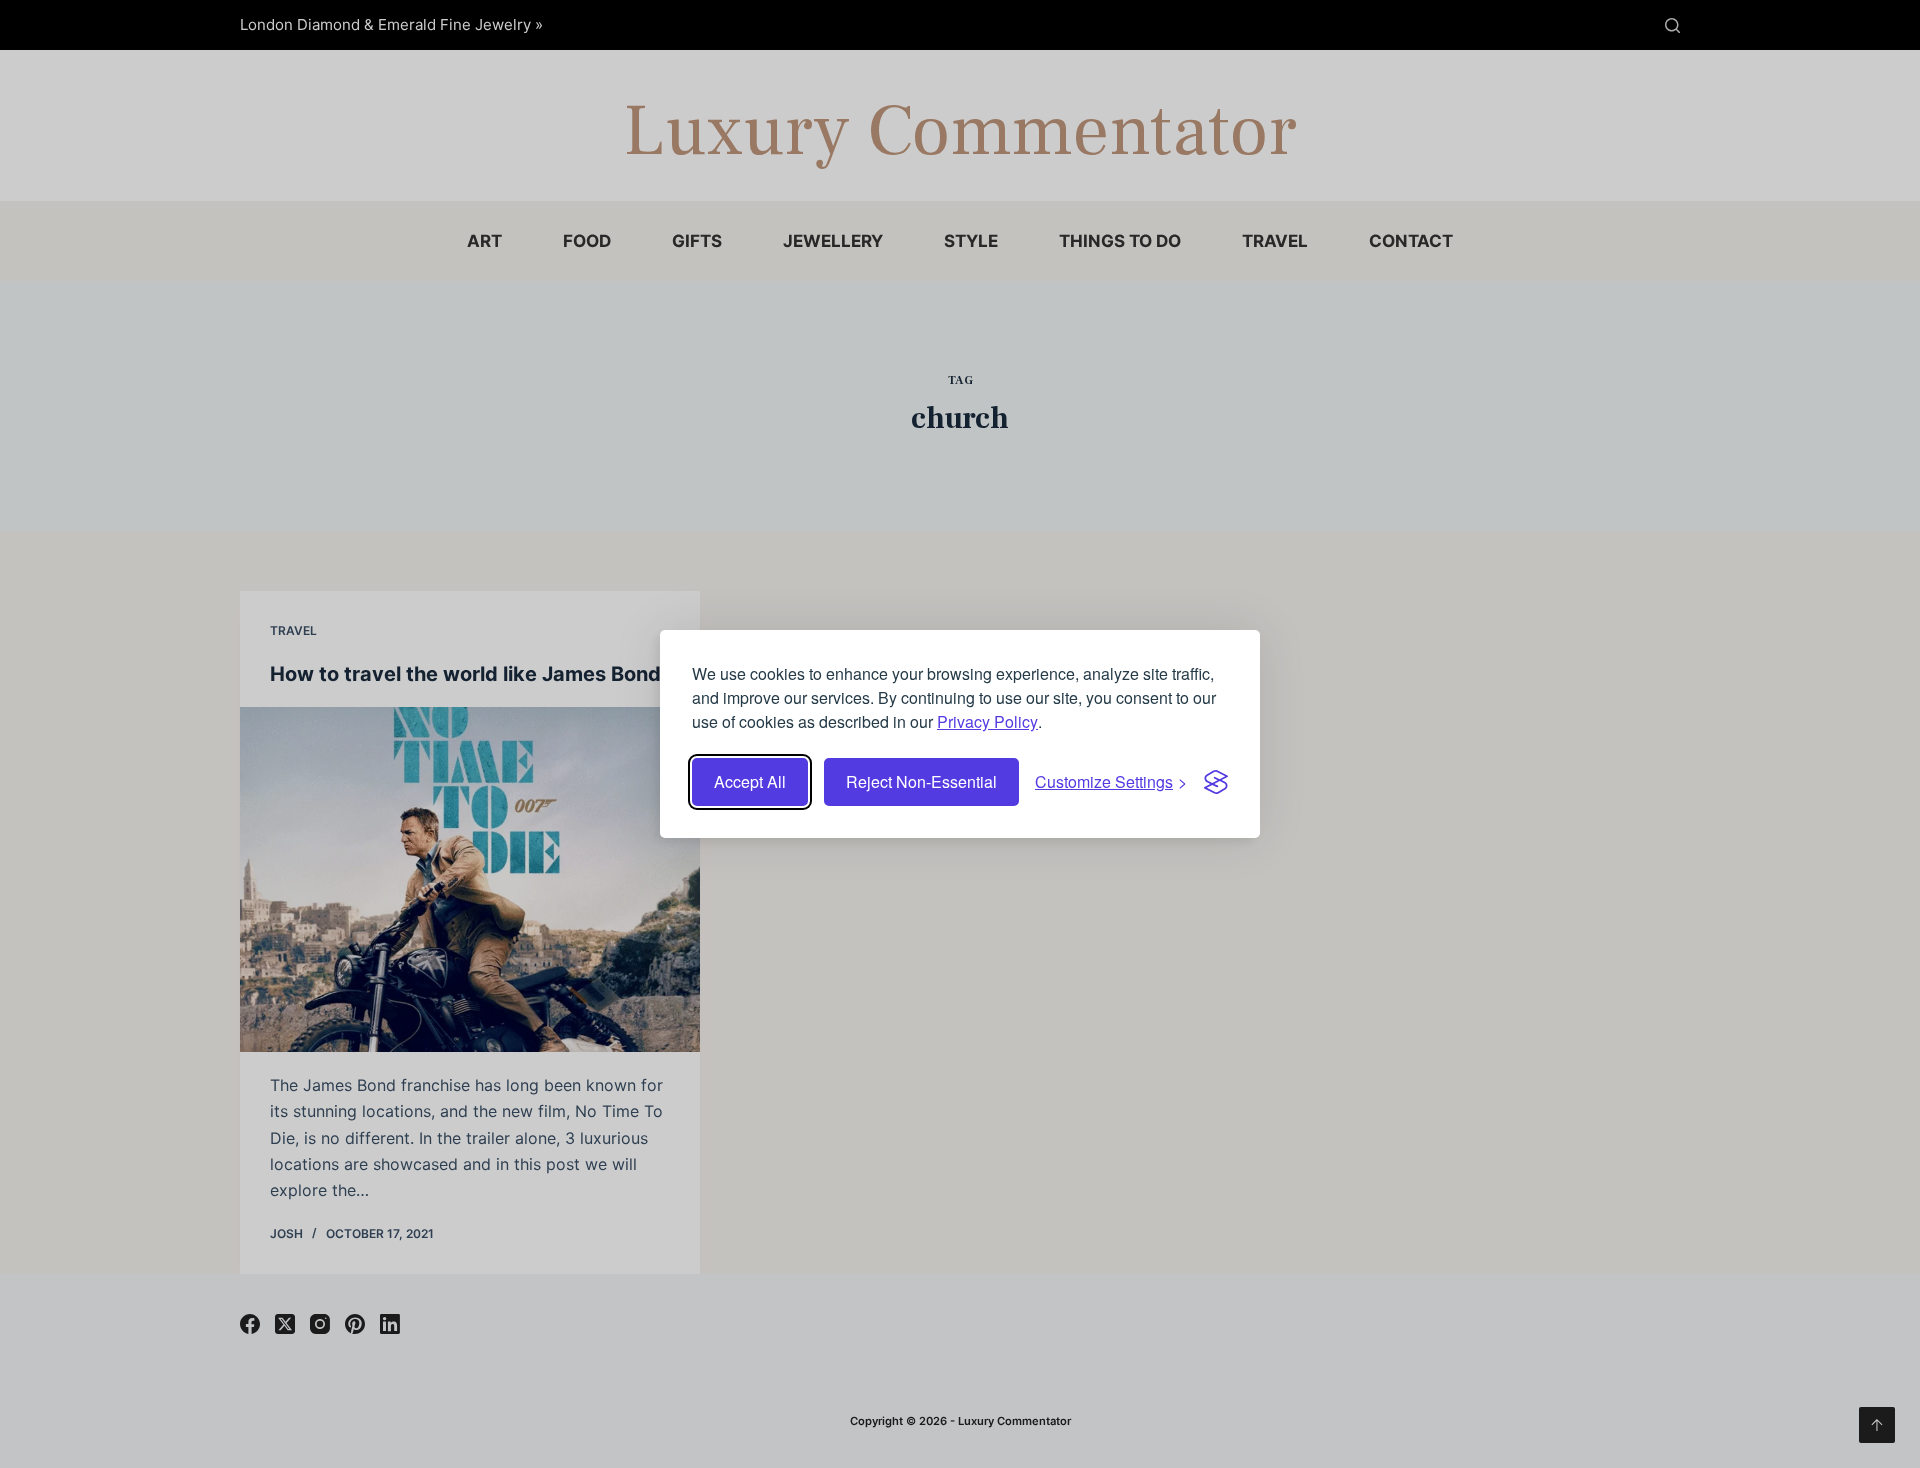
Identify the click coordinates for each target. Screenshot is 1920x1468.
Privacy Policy (987, 721)
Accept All (750, 781)
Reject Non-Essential (921, 781)
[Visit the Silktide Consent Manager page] (1216, 782)
